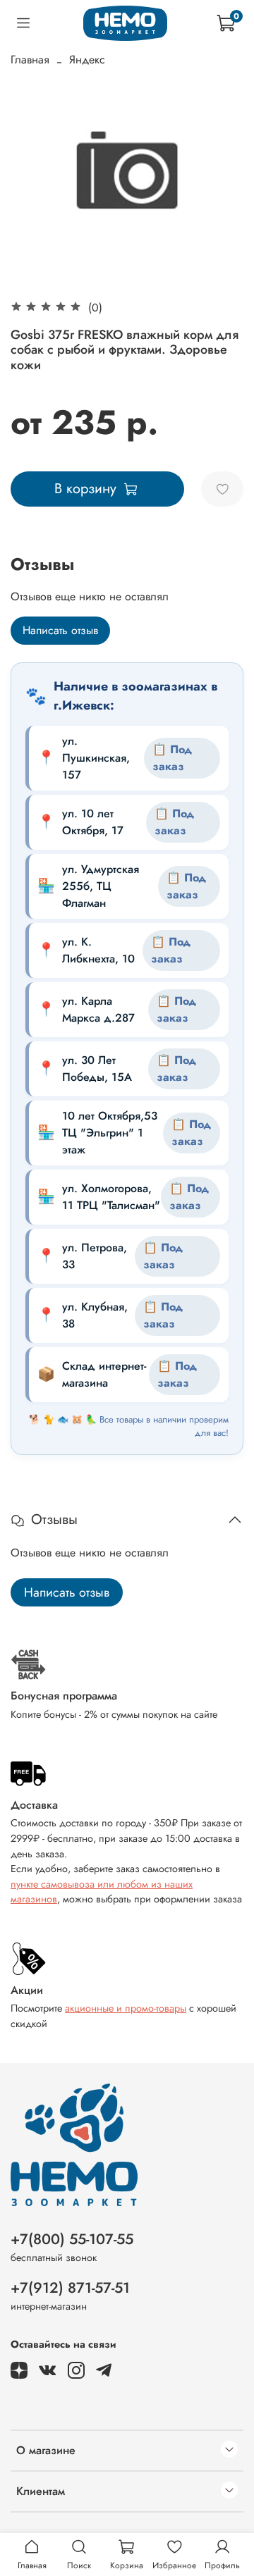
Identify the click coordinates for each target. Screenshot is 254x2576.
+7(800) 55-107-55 (72, 2239)
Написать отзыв (60, 630)
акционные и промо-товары (126, 2008)
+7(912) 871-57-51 (70, 2288)
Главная (30, 60)
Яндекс (87, 60)
